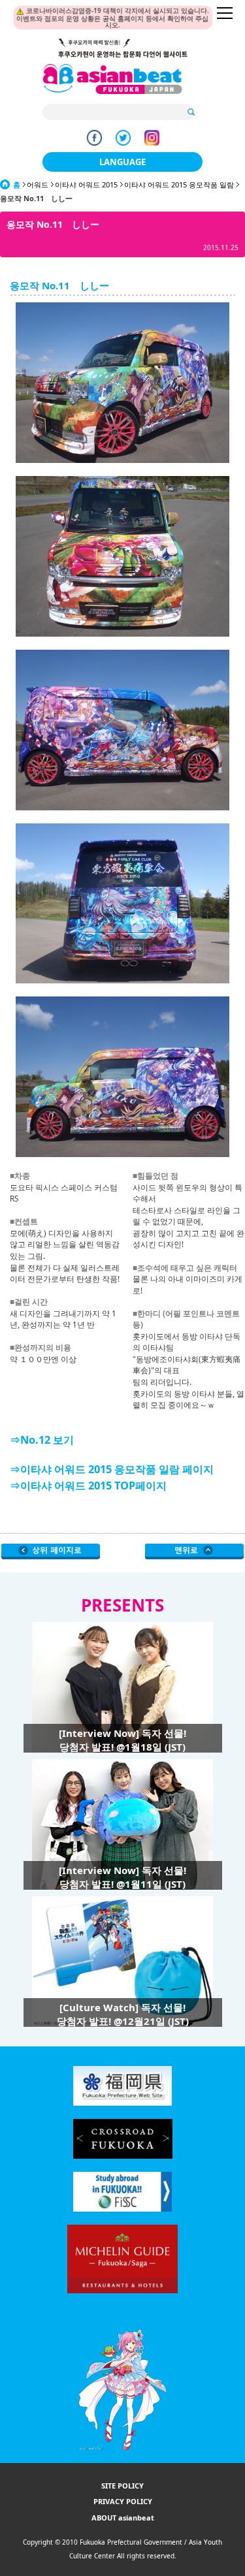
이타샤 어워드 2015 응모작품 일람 (179, 184)
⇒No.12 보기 (42, 1440)
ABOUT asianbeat (123, 2518)
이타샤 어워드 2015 (86, 184)
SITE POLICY (122, 2486)
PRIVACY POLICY (123, 2501)
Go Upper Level (51, 1551)
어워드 (38, 184)
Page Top (194, 1551)
